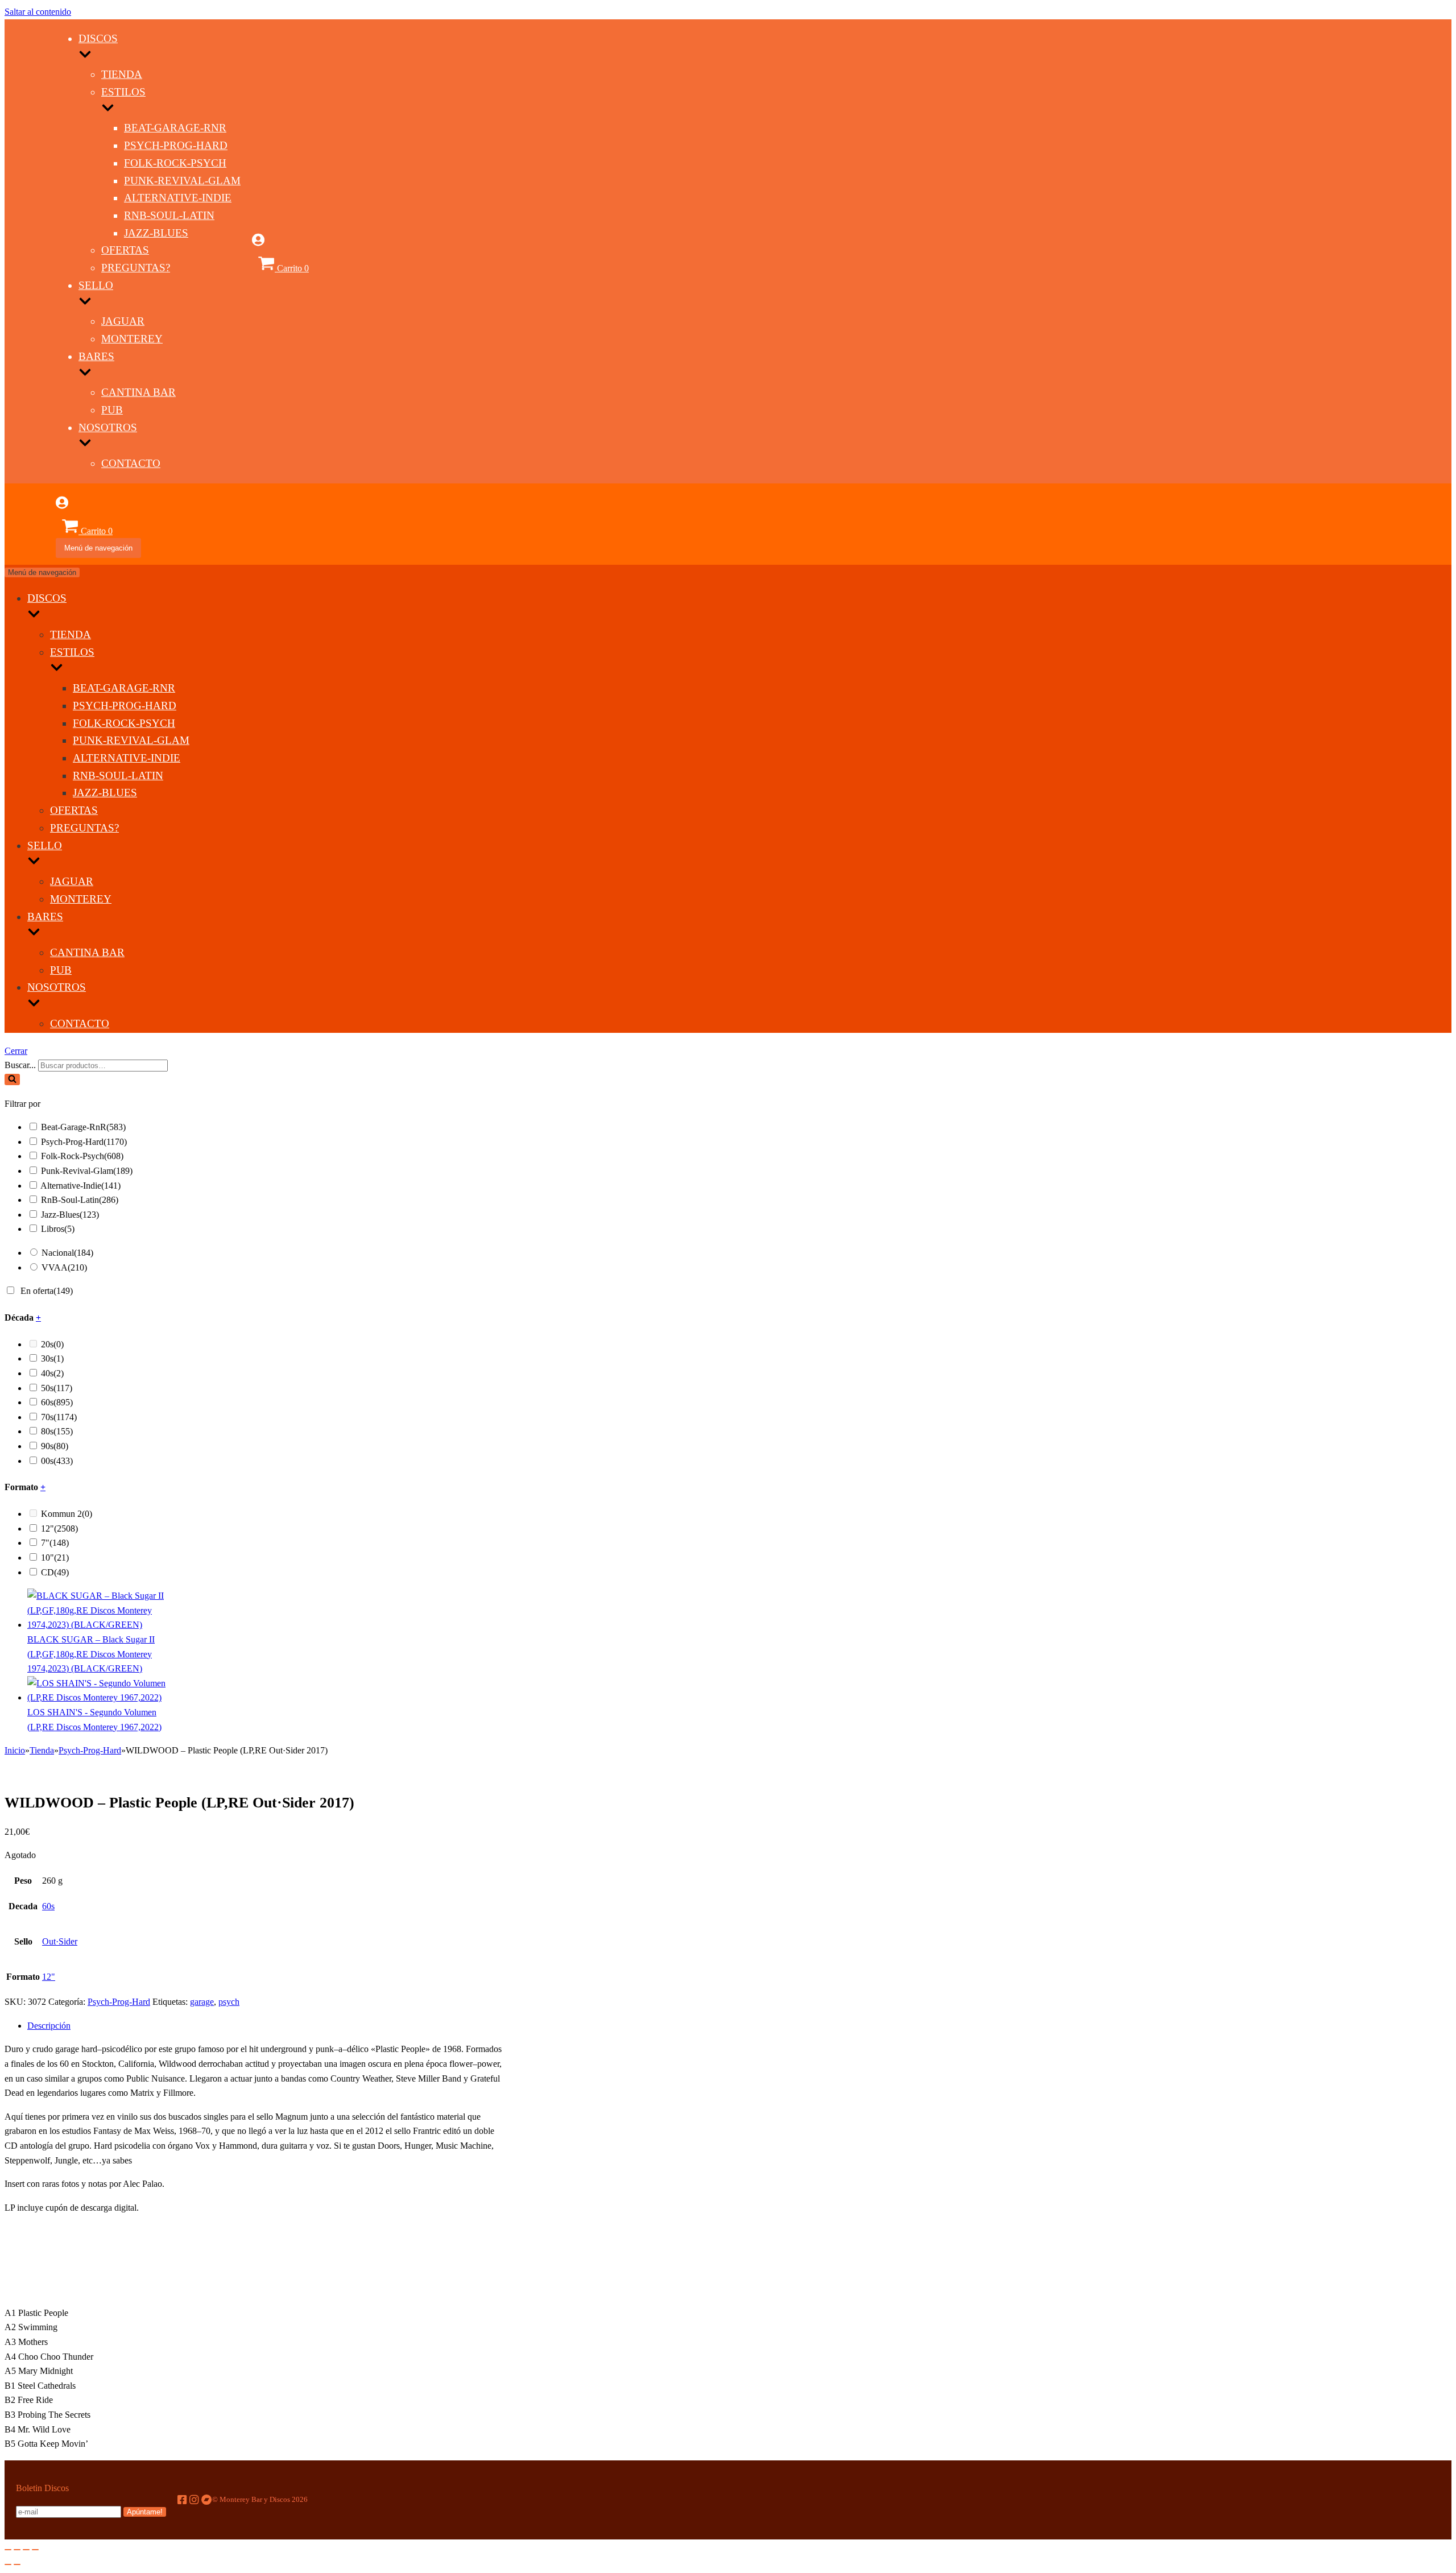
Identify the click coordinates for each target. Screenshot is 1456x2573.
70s (59, 1417)
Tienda (122, 74)
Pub (112, 410)
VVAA (64, 1267)
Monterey (132, 339)
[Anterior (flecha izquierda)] (8, 2564)
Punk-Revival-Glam (182, 181)
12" (59, 1529)
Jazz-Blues (156, 233)
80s (57, 1431)
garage (202, 2002)
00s (57, 1461)
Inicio (15, 1750)
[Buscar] (12, 1079)
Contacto (131, 463)
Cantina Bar (138, 392)
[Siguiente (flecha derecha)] (17, 2564)
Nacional (67, 1253)
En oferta (47, 1291)
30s (52, 1358)
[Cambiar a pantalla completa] (26, 2550)
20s (52, 1344)
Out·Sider (60, 1941)
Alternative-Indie (178, 198)
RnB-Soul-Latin (169, 215)
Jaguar (123, 321)
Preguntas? (136, 268)
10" (55, 1558)
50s (57, 1388)
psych (229, 2002)
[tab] (266, 2026)
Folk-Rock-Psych (175, 163)
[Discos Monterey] (30, 279)
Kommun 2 (67, 1514)
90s (55, 1446)
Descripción (49, 2026)
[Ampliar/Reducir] (35, 2550)
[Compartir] (17, 2550)
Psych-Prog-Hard (176, 145)
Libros (58, 1229)
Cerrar (16, 1051)
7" (55, 1543)
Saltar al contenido (38, 12)
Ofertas (125, 250)
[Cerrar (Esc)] (8, 2550)
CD (55, 1572)
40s (52, 1373)
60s (57, 1402)
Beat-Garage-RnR (175, 128)
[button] (12, 1079)
